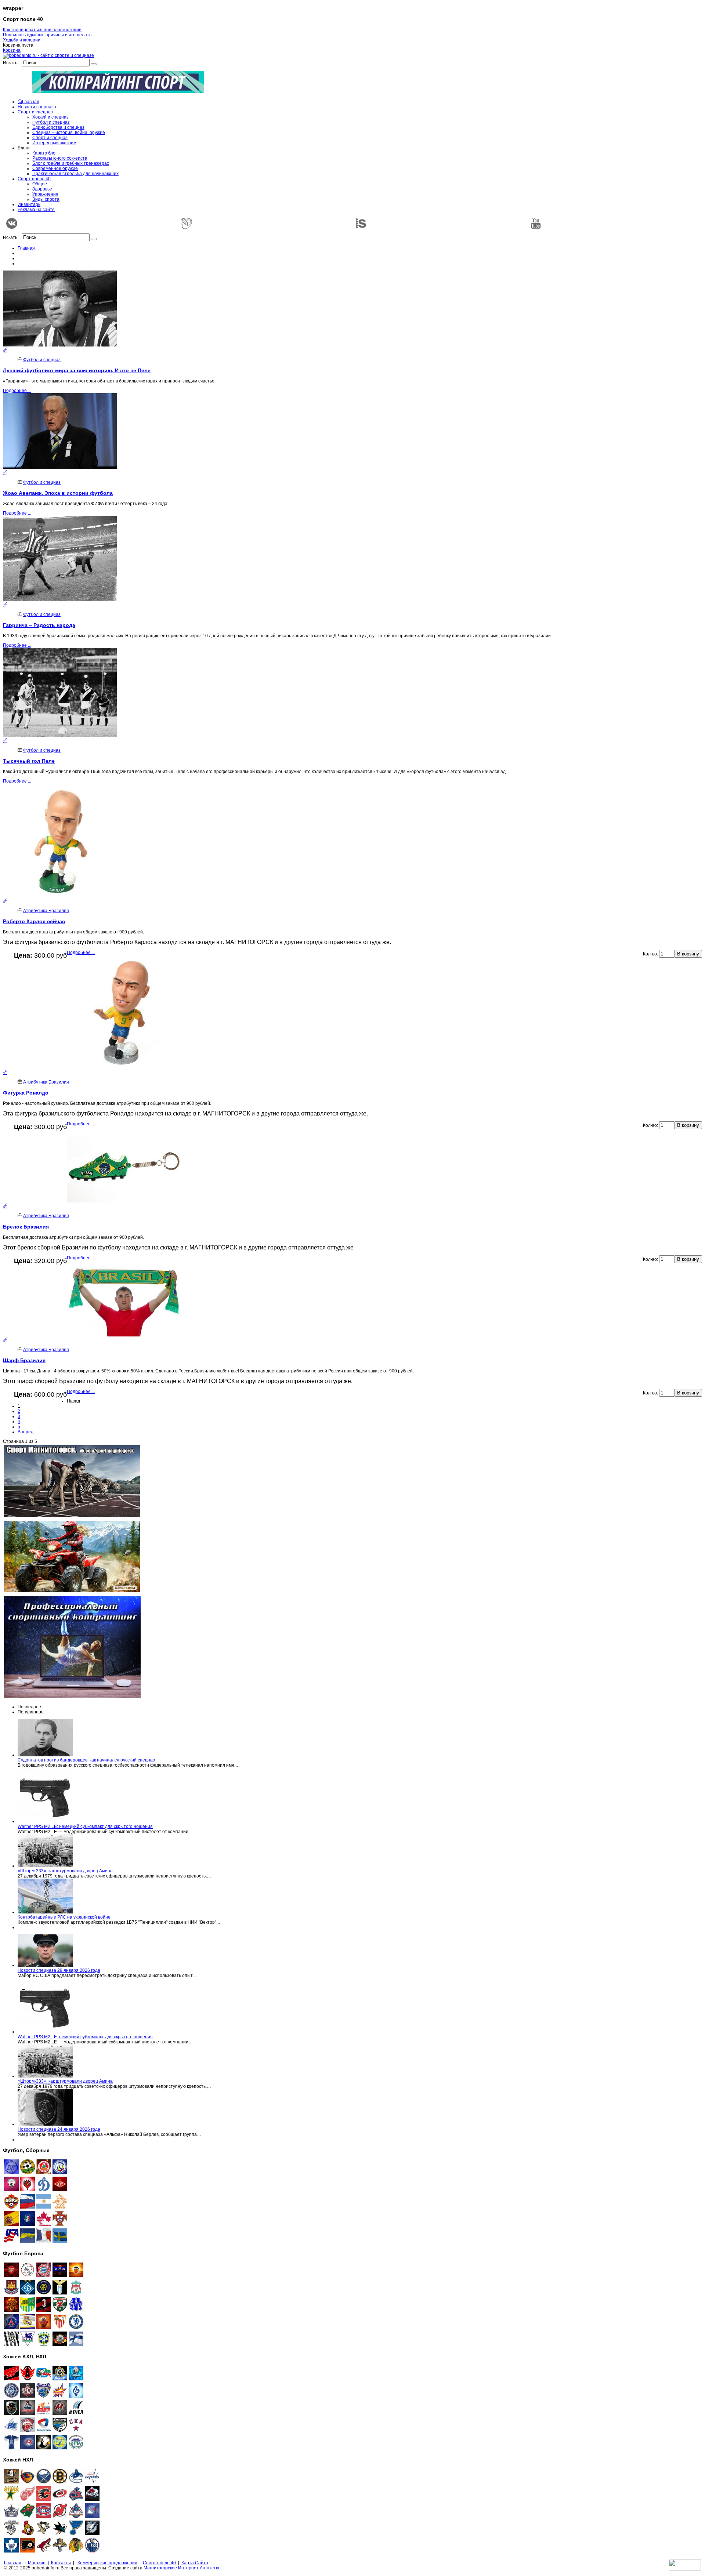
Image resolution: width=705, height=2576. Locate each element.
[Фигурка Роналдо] (5, 1073)
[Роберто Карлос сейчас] (5, 901)
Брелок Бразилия (26, 1227)
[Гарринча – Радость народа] (5, 605)
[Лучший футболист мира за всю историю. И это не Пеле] (5, 350)
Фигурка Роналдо (26, 1093)
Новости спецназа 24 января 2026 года (59, 2129)
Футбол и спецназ (42, 360)
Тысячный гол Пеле (29, 761)
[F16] (44, 2173)
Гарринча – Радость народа (39, 625)
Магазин (37, 2563)
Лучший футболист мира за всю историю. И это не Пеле (77, 370)
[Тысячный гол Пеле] (5, 741)
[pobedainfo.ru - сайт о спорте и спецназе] (48, 55)
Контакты (61, 2563)
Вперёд (26, 1432)
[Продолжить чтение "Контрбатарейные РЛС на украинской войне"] (45, 1912)
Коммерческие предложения (107, 2563)
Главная (26, 248)
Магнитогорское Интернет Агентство (182, 2568)
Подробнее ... (17, 391)
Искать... (12, 63)
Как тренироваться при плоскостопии (42, 30)
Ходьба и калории (22, 40)
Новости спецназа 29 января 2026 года (59, 1970)
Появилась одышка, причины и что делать (47, 35)
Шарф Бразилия (24, 1360)
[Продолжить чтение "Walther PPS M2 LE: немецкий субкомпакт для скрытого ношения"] (45, 1821)
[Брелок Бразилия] (5, 1206)
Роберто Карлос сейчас (34, 921)
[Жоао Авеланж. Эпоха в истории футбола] (5, 473)
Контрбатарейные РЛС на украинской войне (64, 1917)
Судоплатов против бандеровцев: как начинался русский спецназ (86, 1760)
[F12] (28, 2173)
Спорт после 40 (159, 2563)
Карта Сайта (195, 2563)
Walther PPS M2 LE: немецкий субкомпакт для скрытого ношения (85, 1826)
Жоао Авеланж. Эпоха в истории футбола (58, 493)
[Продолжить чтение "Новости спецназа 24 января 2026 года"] (45, 2124)
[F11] (60, 2173)
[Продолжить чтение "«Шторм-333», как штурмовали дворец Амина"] (45, 1866)
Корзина (12, 50)
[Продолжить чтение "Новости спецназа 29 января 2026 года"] (45, 1965)
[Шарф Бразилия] (5, 1340)
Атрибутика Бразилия (46, 911)
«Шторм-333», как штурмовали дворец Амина (65, 1871)
